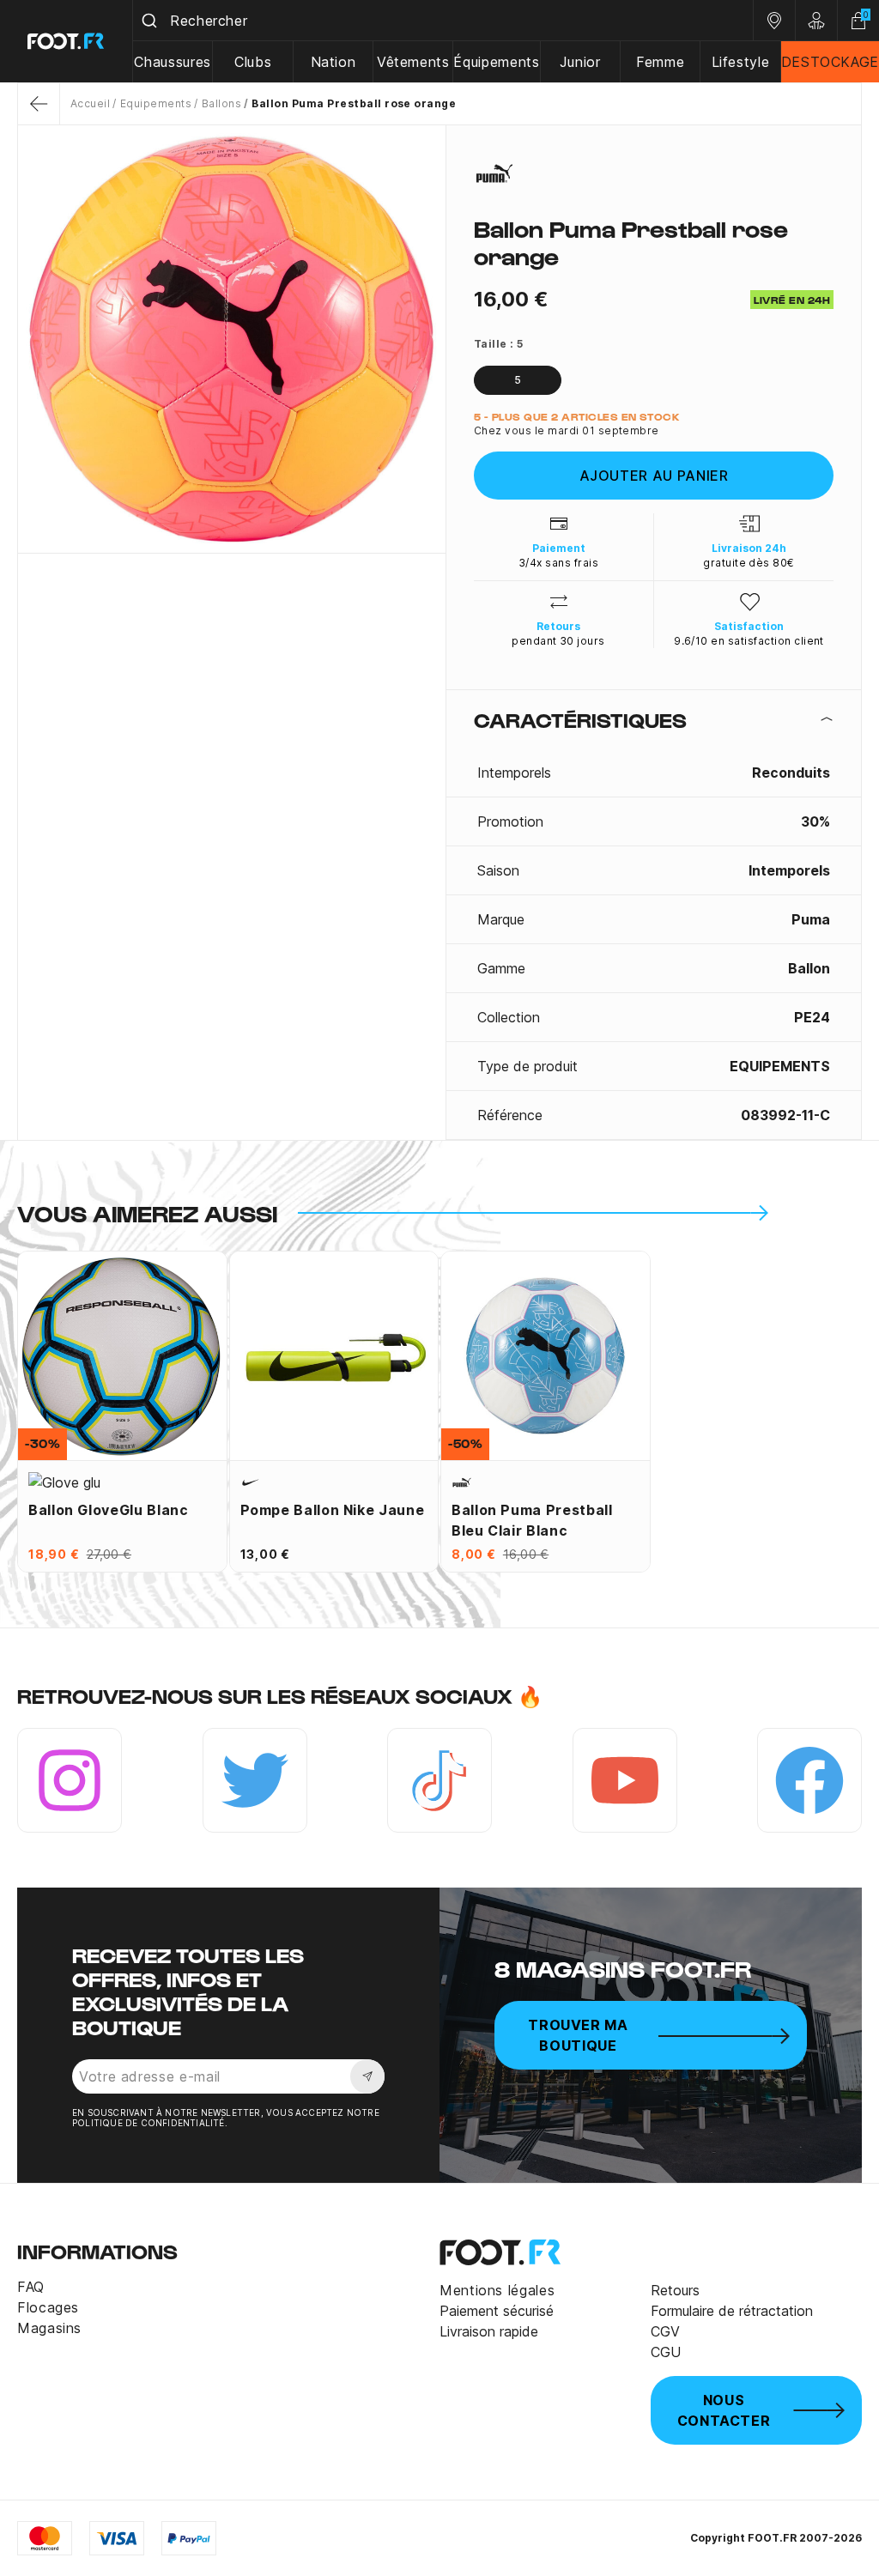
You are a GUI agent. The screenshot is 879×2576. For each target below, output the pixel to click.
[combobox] (443, 21)
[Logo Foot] (67, 41)
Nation (333, 62)
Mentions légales (497, 2290)
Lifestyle (741, 62)
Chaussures (172, 62)
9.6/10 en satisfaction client (749, 641)
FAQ (31, 2287)
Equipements (156, 103)
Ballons (221, 103)
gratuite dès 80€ (749, 563)
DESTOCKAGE (830, 62)
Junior (580, 62)
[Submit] (152, 21)
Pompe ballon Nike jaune (333, 1510)
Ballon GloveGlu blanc (108, 1510)
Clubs (253, 62)
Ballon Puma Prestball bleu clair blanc (532, 1520)
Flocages (48, 2307)
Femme (660, 62)
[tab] (654, 719)
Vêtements (413, 62)
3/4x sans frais (558, 563)
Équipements (496, 62)
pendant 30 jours (558, 641)
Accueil (90, 103)
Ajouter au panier (654, 476)
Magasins (49, 2328)
